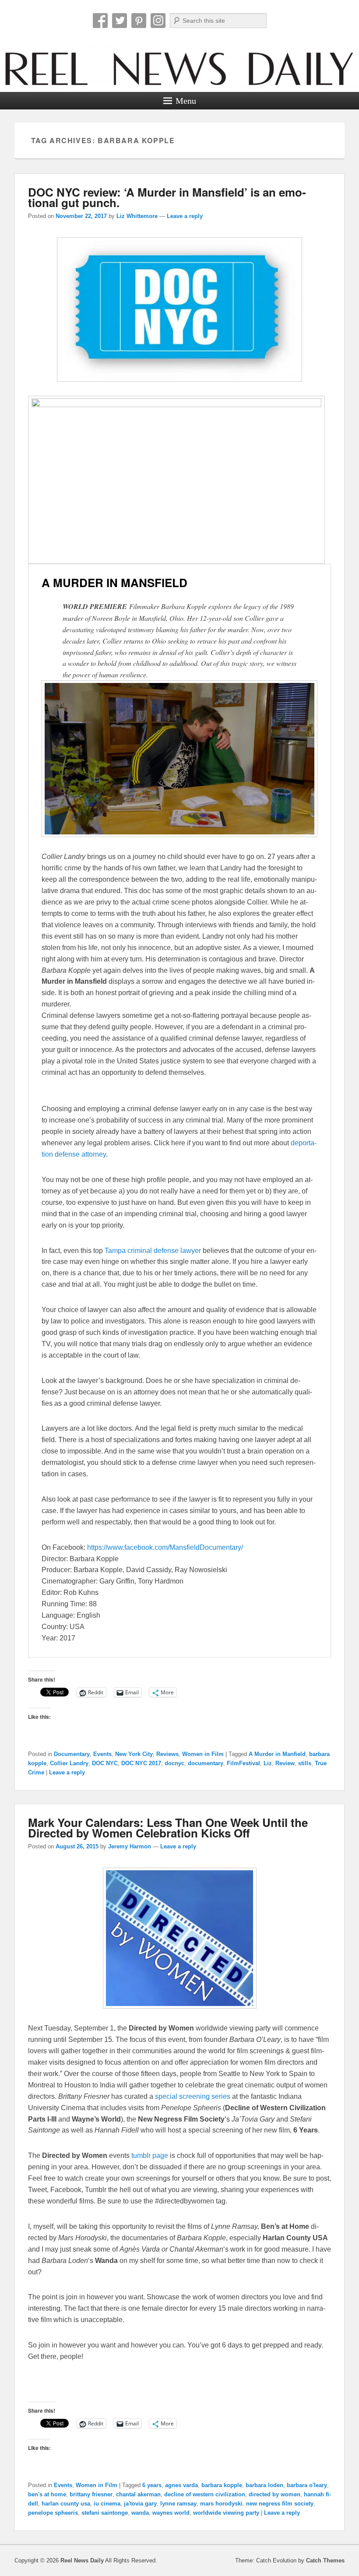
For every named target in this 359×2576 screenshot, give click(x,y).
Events (102, 1754)
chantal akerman (138, 2494)
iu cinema (107, 2504)
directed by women (275, 2494)
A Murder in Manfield (277, 1754)
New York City (134, 1754)
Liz (268, 1763)
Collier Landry (69, 1763)
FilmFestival (243, 1763)
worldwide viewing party (226, 2513)
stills (305, 1763)
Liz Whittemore (137, 216)
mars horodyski (221, 2504)
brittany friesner (91, 2494)
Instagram (158, 21)
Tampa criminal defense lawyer (153, 1251)
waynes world (171, 2513)
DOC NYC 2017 (141, 1763)
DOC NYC (105, 1763)
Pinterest (139, 21)
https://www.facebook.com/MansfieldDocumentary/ (165, 1547)
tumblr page (150, 2155)
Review (285, 1763)
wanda (140, 2513)
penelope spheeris (53, 2513)
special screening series (193, 2096)
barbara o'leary (307, 2485)
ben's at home (47, 2494)
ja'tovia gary (140, 2504)
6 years (152, 2485)
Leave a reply (185, 216)
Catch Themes (325, 2560)
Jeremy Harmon (130, 1846)
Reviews (167, 1754)
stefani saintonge (105, 2513)
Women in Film (203, 1754)
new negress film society (280, 2504)
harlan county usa (66, 2504)
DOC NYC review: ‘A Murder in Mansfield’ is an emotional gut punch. (167, 197)
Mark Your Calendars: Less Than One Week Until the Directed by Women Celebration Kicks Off (168, 1828)
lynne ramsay (178, 2504)
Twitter (120, 21)
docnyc (174, 1763)
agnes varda (181, 2485)
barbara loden (264, 2485)
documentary (206, 1763)
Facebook (100, 21)
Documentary (72, 1754)
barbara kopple (222, 2485)
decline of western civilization (205, 2494)
